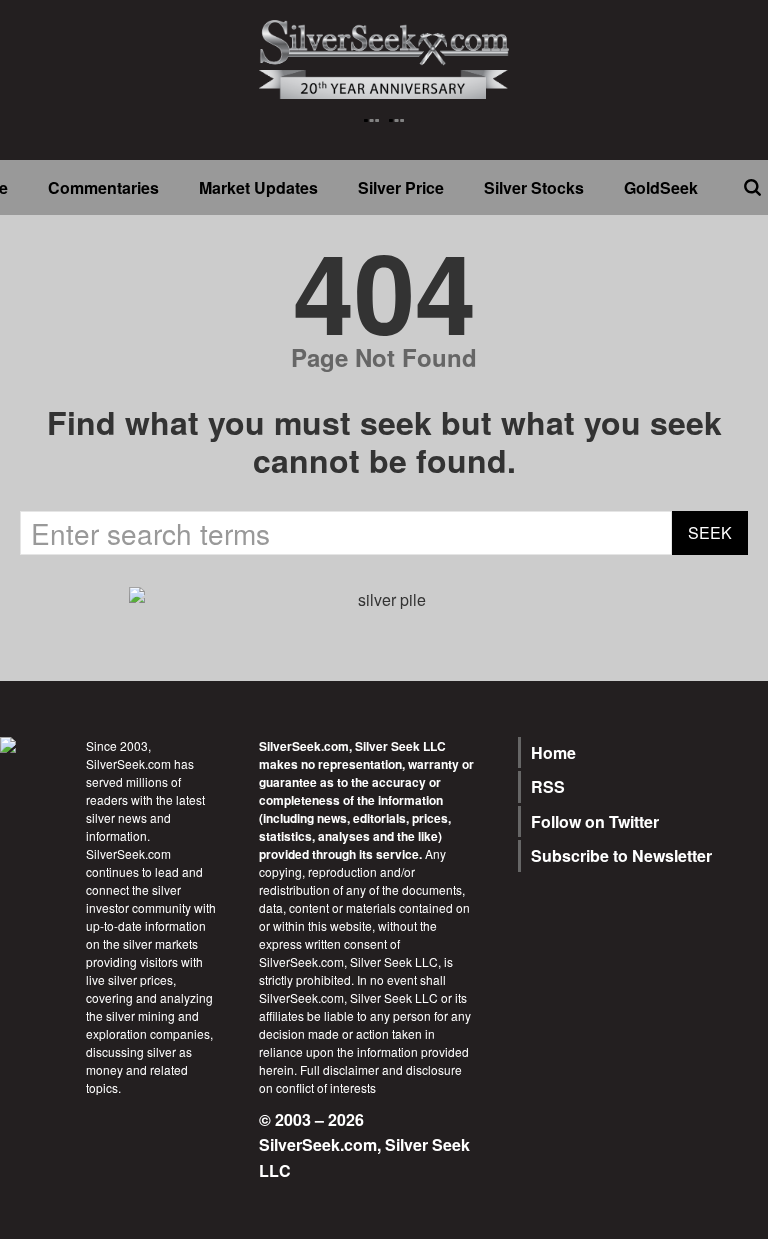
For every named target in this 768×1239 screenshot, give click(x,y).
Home (553, 752)
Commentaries (103, 187)
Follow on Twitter (595, 821)
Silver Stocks (534, 187)
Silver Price (401, 187)
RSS (548, 786)
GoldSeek (661, 187)
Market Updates (258, 187)
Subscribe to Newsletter (621, 855)
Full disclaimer (339, 1069)
